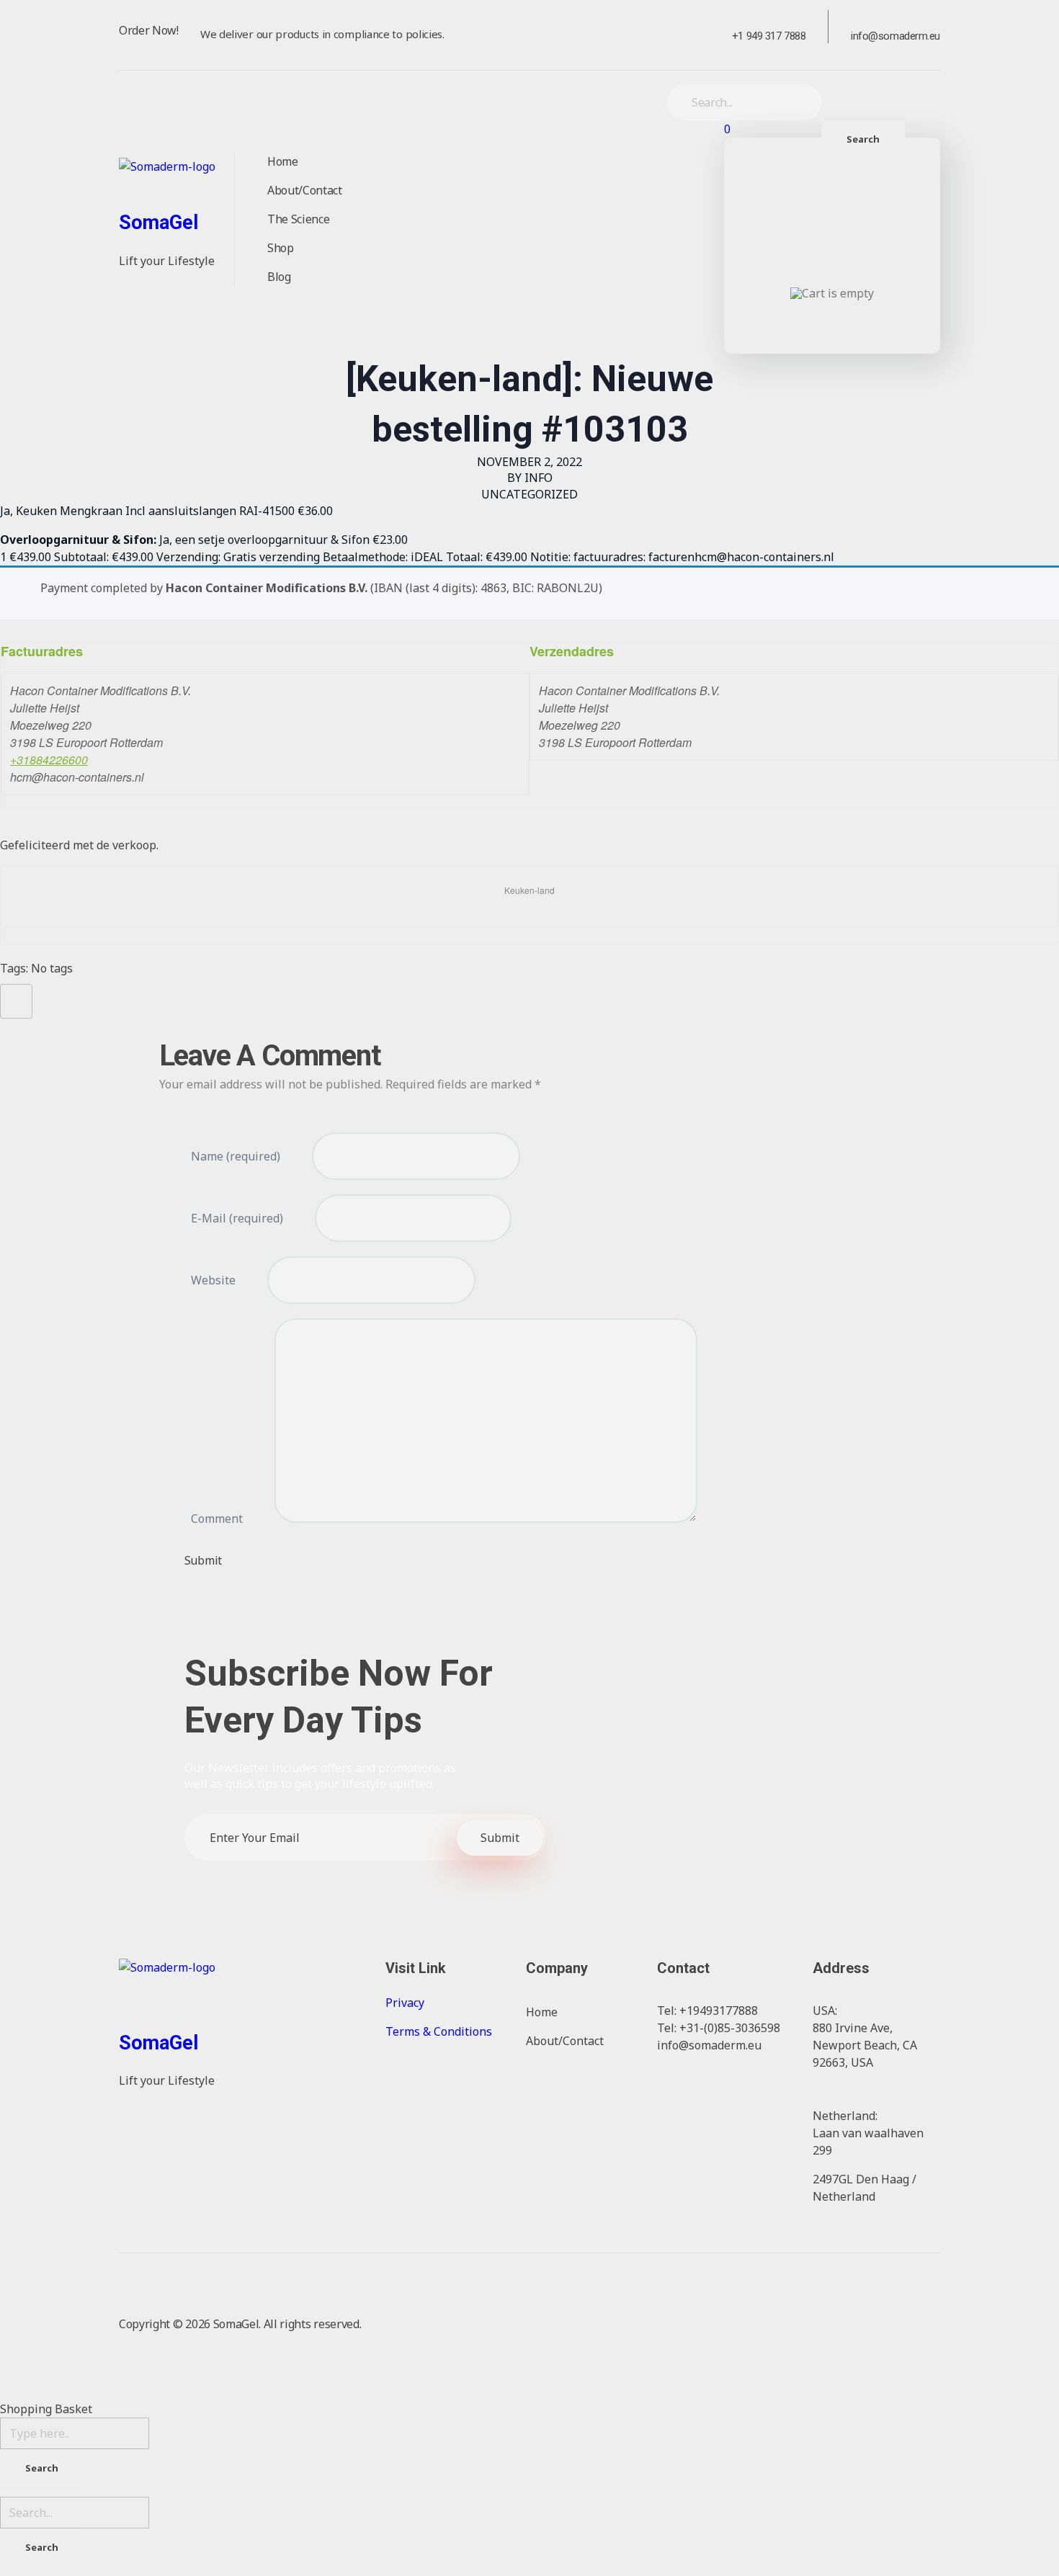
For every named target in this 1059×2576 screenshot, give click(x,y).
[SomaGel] (184, 180)
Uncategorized (529, 494)
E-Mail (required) (237, 1218)
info (539, 478)
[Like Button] (14, 998)
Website (213, 1280)
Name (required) (236, 1156)
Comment (217, 1519)
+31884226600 (49, 760)
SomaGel (158, 223)
